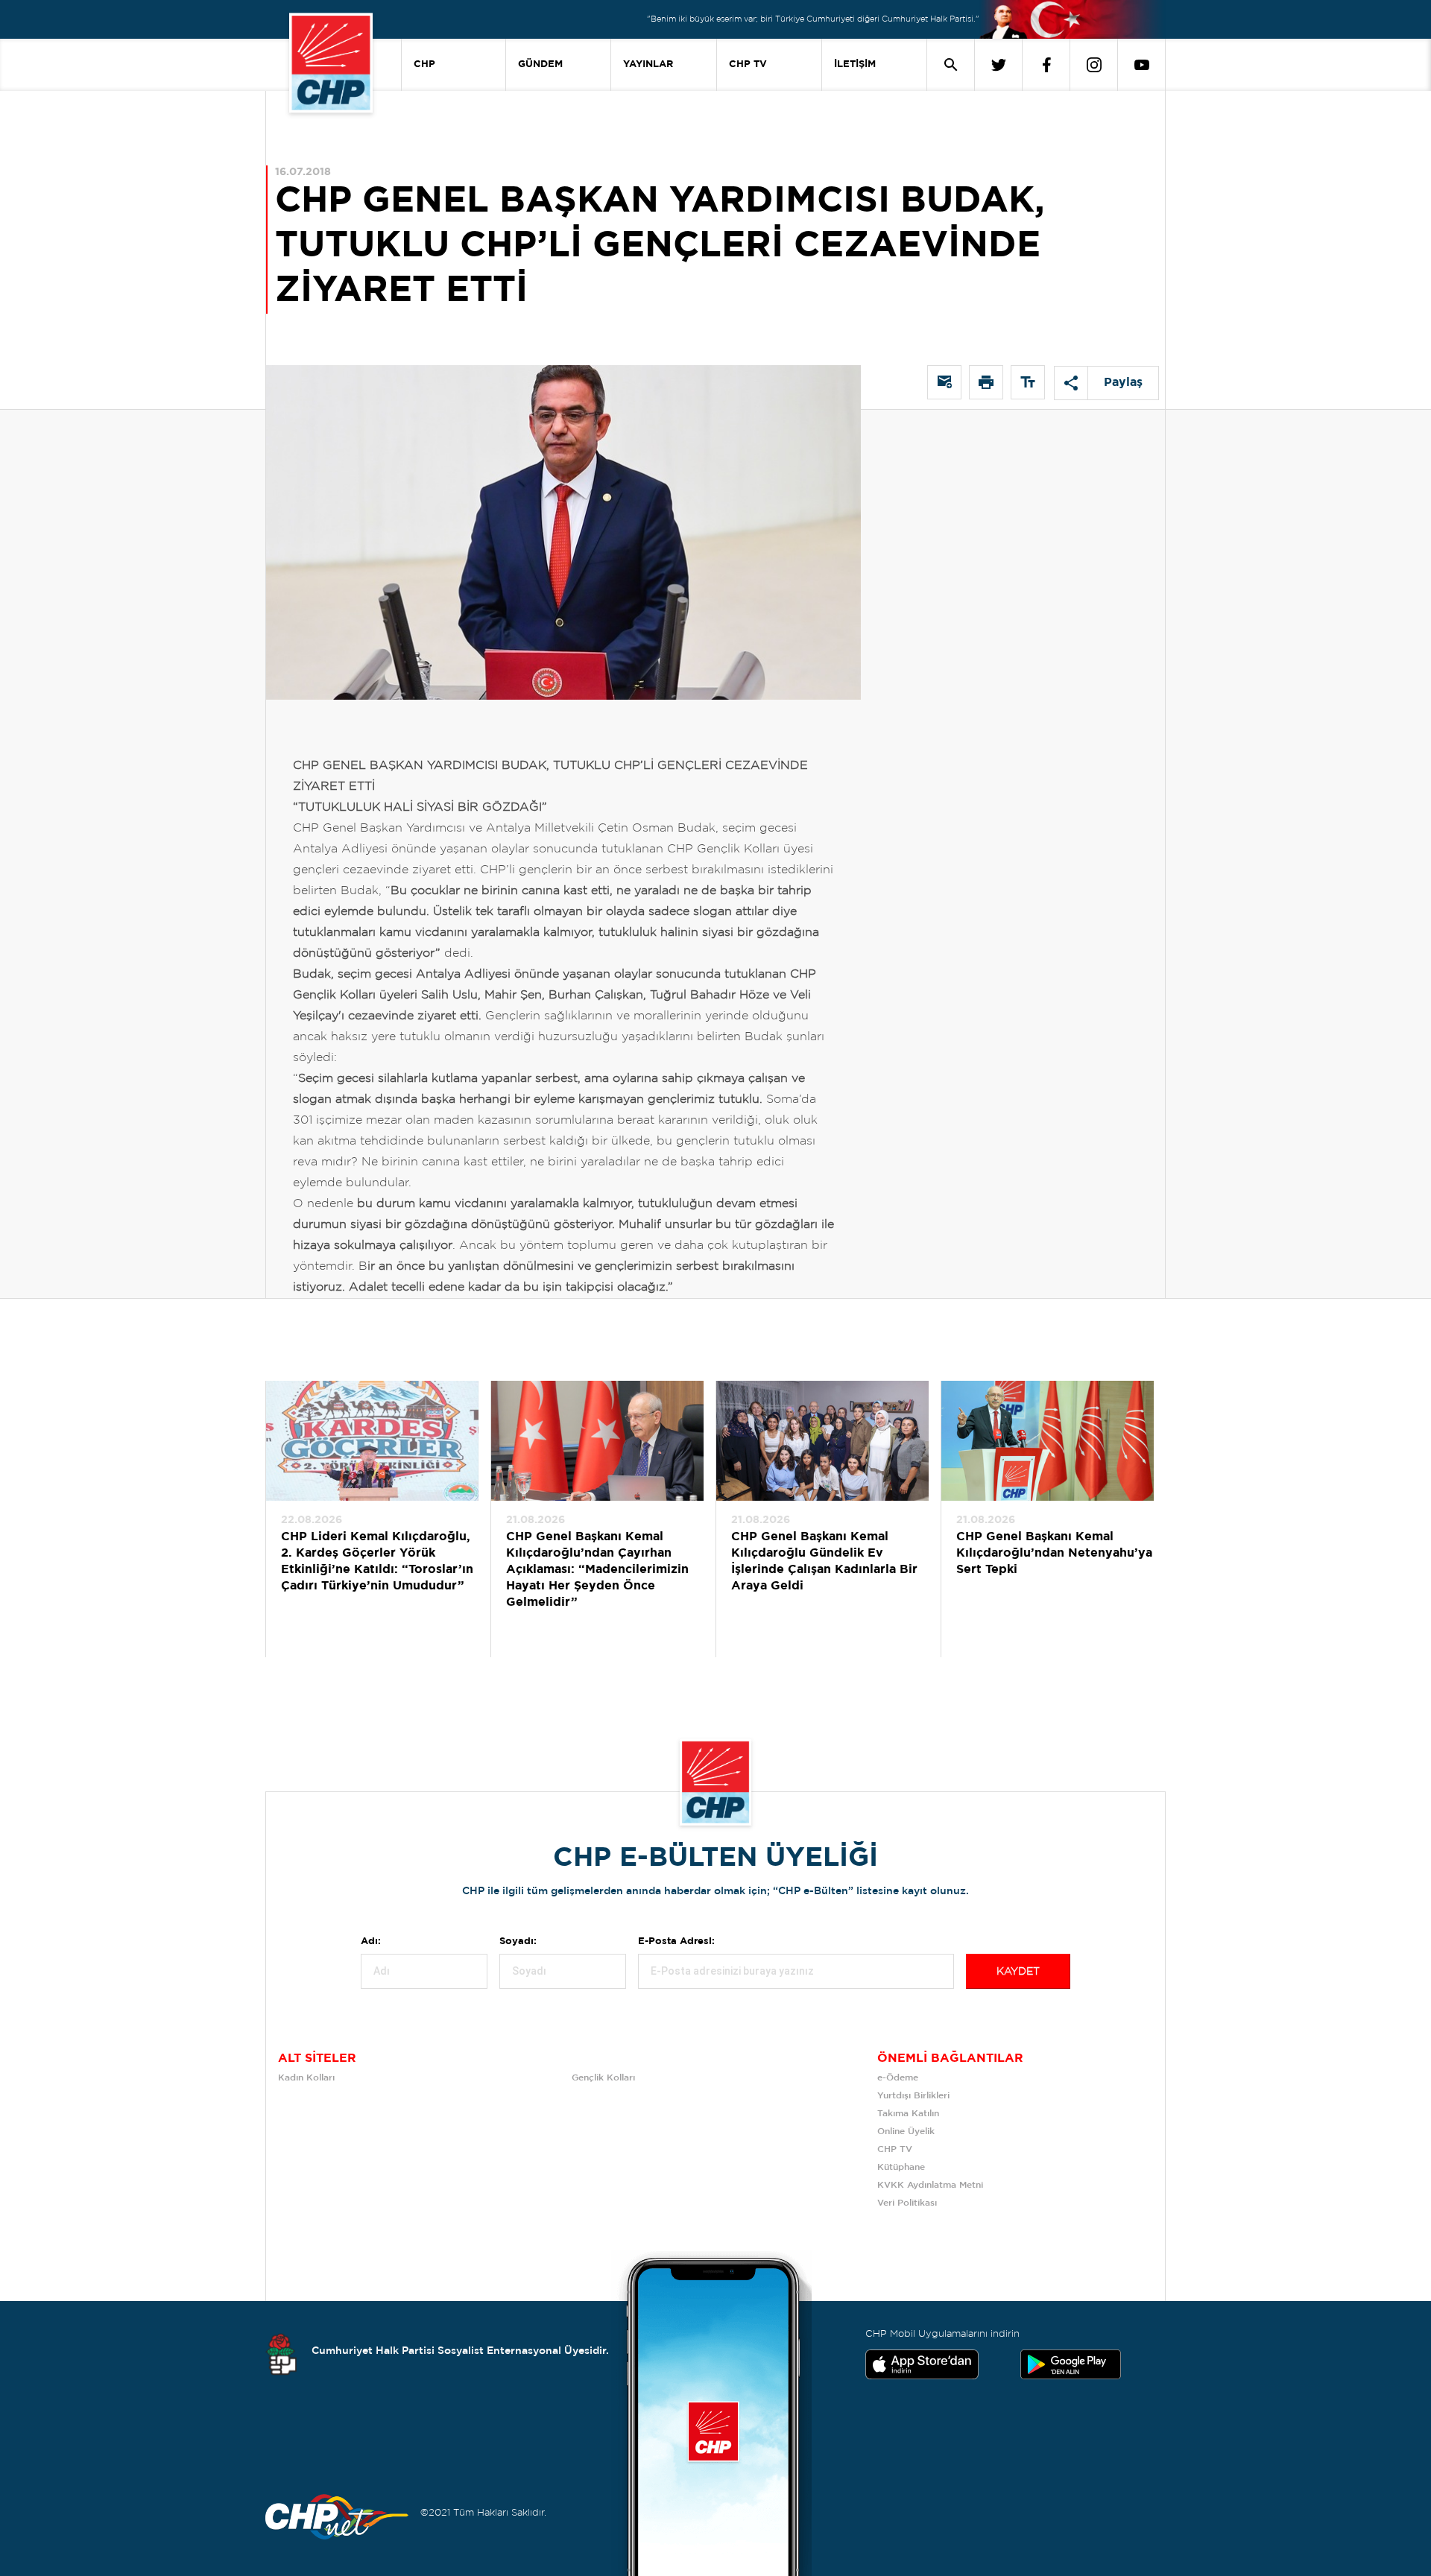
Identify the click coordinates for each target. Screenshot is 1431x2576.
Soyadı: (518, 1942)
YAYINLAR (648, 64)
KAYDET (1018, 1972)
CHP (424, 64)
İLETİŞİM (855, 64)
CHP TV (748, 64)
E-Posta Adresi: (676, 1942)
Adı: (371, 1942)
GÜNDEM (540, 64)
